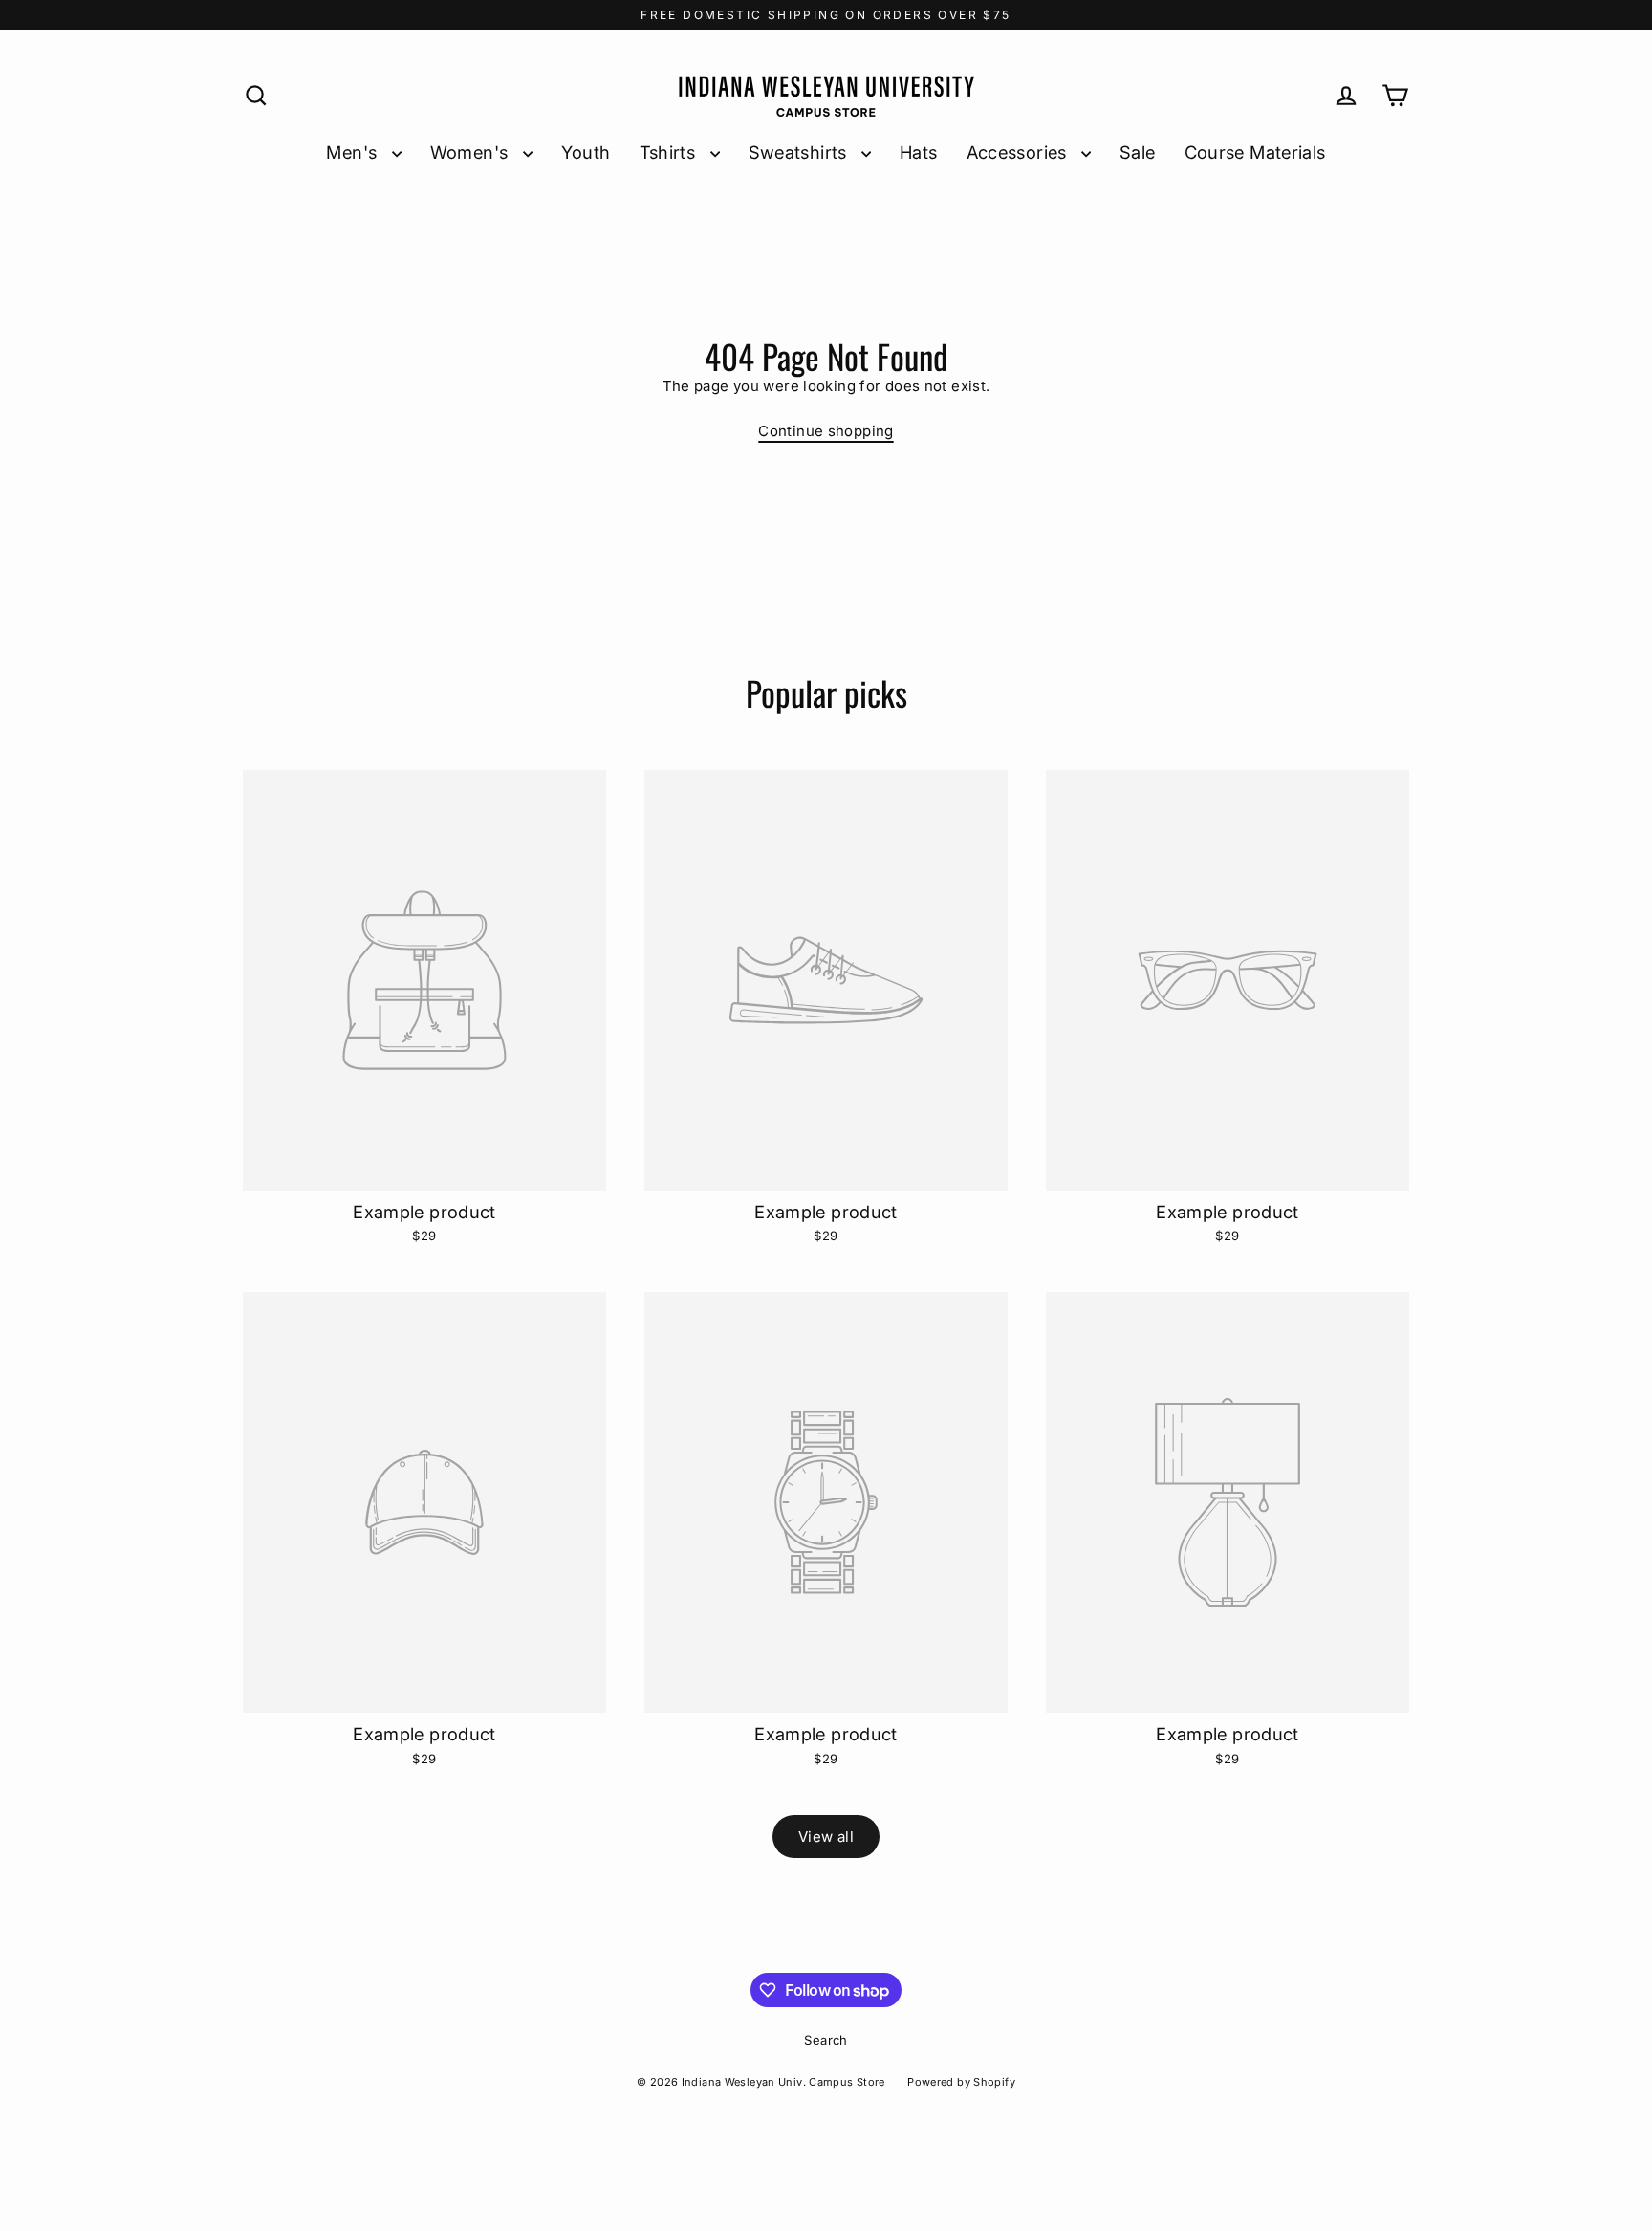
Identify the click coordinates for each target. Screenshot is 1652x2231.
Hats (919, 152)
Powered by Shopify (961, 2082)
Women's (472, 152)
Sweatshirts (801, 152)
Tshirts (670, 152)
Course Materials (1255, 152)
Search (826, 2040)
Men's (354, 152)
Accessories (1020, 152)
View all (826, 1837)
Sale (1138, 152)
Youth (586, 152)
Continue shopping (826, 431)
